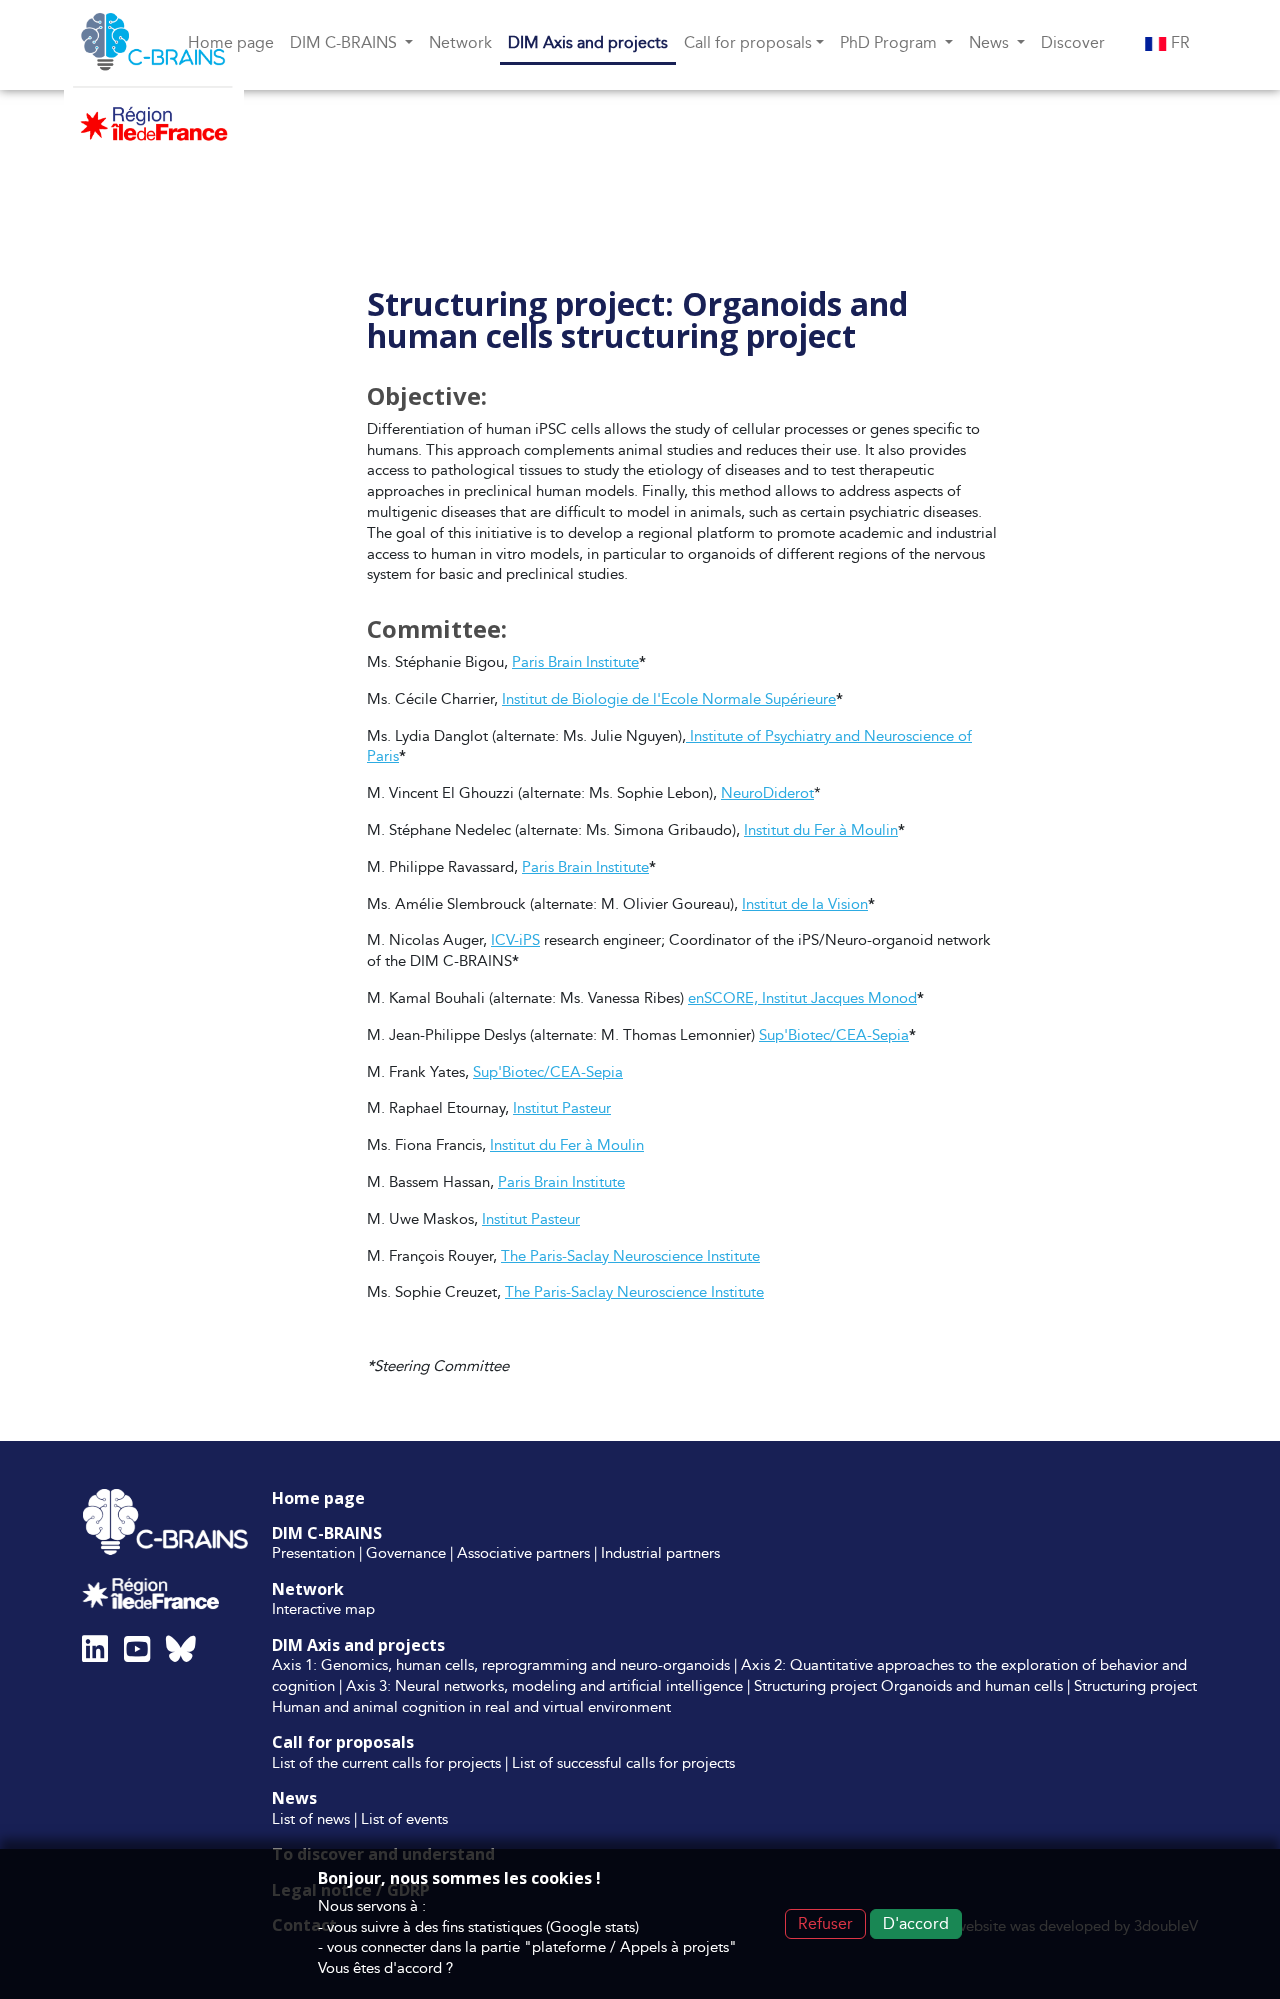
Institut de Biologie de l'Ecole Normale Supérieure (669, 698)
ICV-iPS (515, 939)
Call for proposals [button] (748, 42)
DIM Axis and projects (588, 42)
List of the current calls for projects (386, 1762)
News (294, 1798)
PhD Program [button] (890, 42)
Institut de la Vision (805, 903)
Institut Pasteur (562, 1107)
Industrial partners (660, 1552)
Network (460, 42)
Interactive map (323, 1608)
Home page (231, 42)
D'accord (916, 1923)
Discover (1073, 42)
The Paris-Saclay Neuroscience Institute (630, 1255)
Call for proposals (343, 1742)
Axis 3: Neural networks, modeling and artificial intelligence (544, 1685)
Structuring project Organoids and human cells (908, 1685)
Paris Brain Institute (575, 661)
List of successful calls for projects (623, 1762)
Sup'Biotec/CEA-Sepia (834, 1034)
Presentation (313, 1552)
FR (1178, 42)
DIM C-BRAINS (327, 1533)
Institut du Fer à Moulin (821, 829)
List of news (311, 1818)
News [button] (991, 42)
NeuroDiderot (767, 792)
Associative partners (523, 1552)
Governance (406, 1552)
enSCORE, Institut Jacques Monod (802, 997)
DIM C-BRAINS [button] (345, 42)
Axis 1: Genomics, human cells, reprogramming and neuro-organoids (501, 1664)
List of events (404, 1818)
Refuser (825, 1923)
